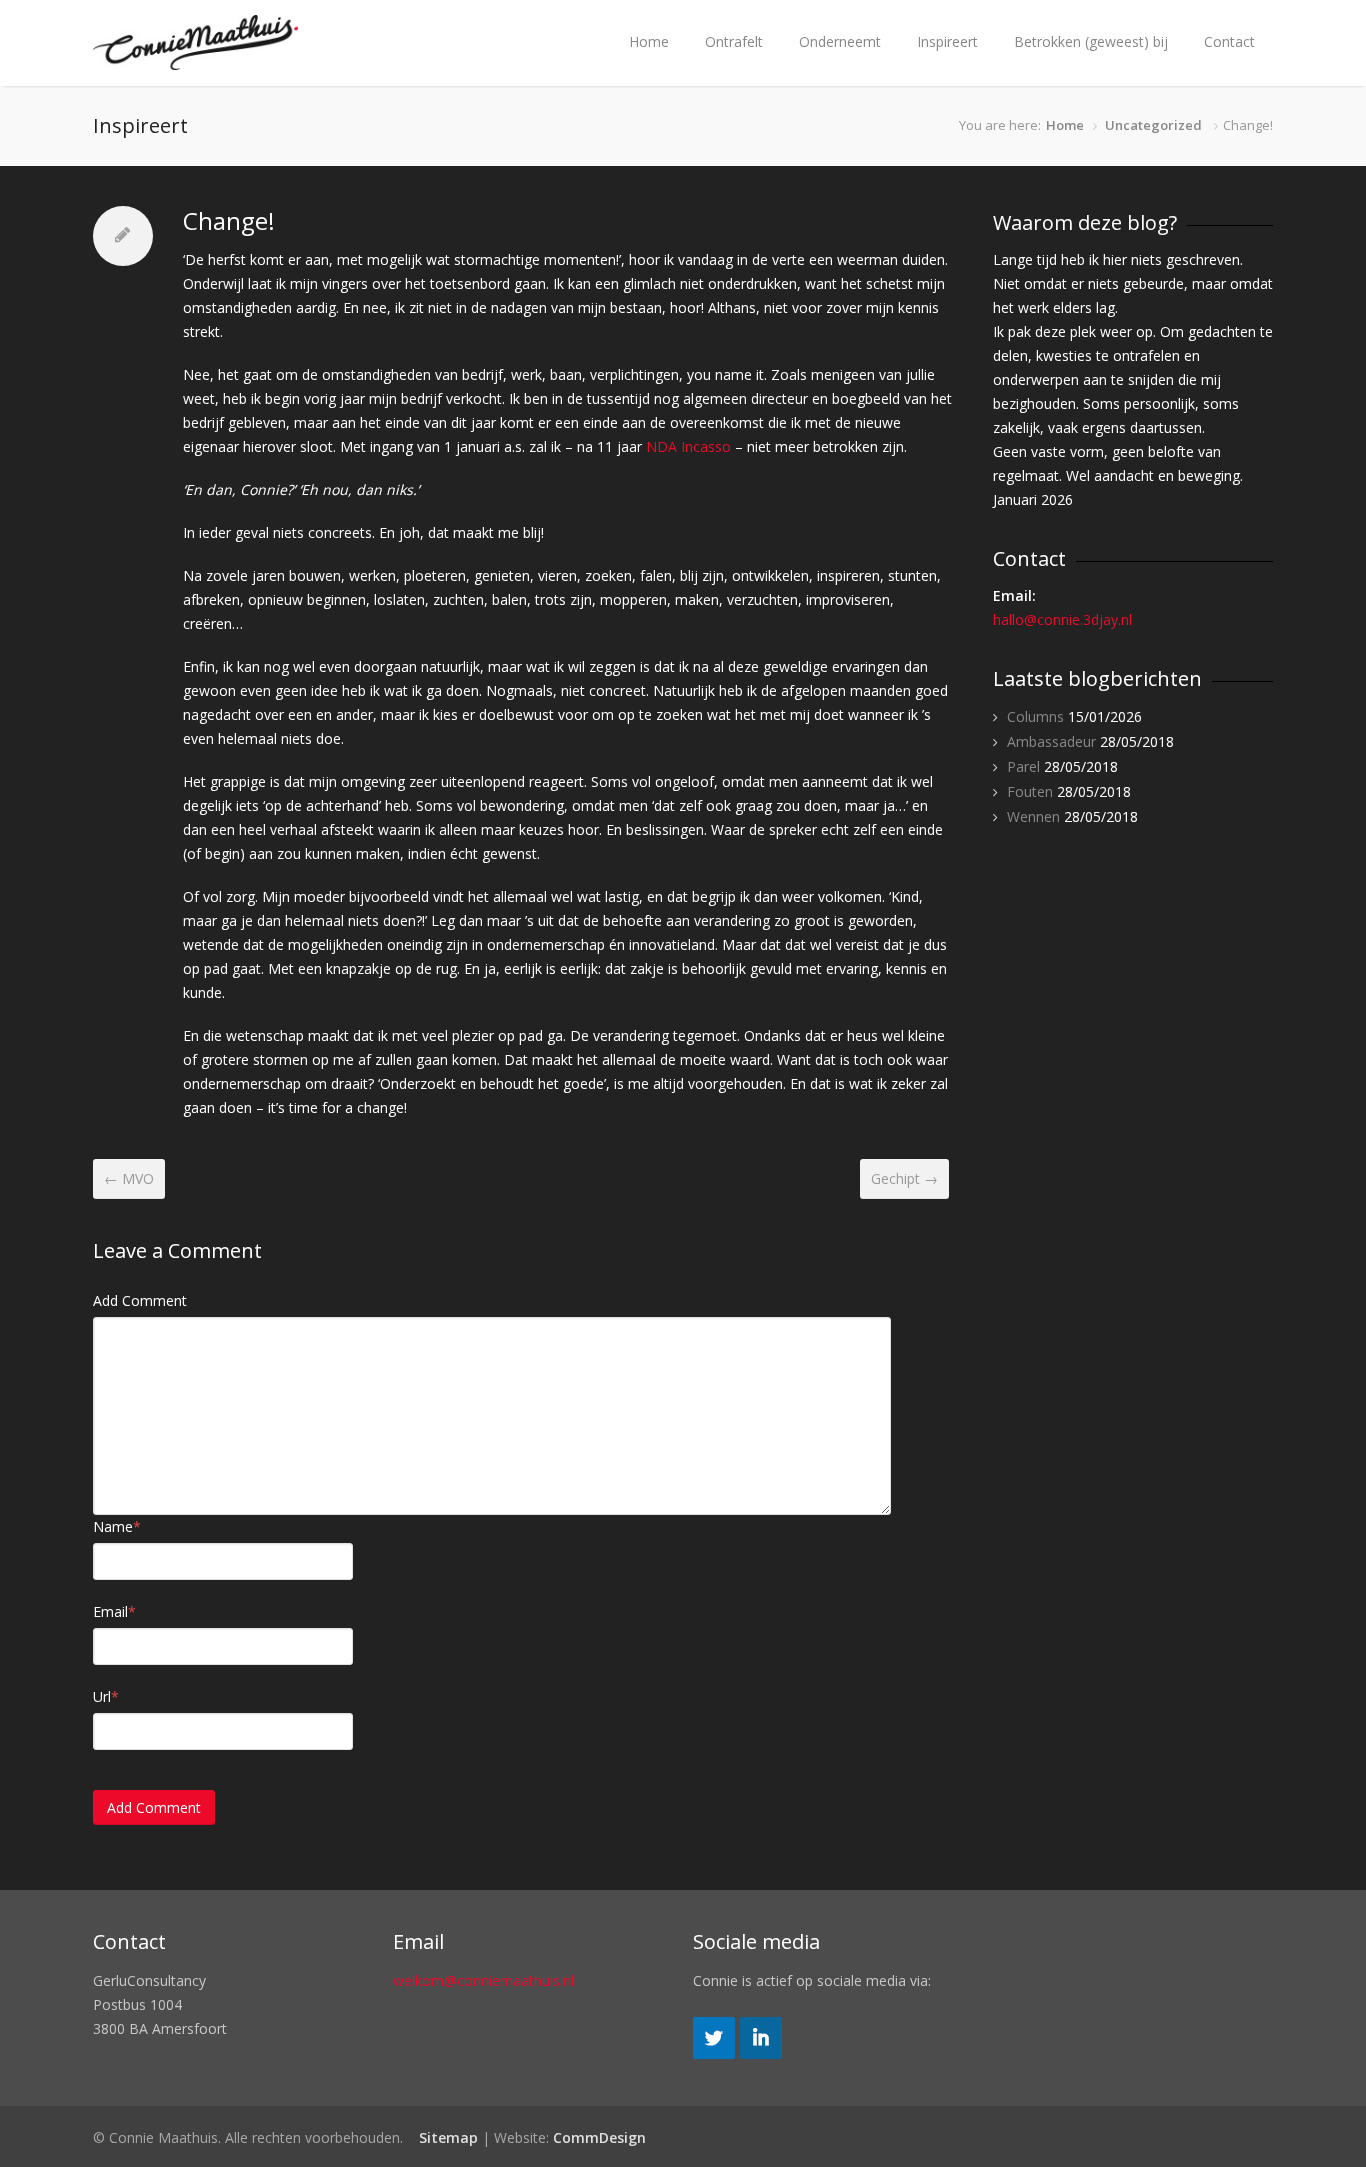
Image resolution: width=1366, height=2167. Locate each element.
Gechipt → (904, 1178)
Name (117, 1526)
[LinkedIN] (761, 2053)
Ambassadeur (1051, 741)
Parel (1023, 766)
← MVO (129, 1178)
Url (106, 1696)
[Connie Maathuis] (195, 60)
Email (114, 1611)
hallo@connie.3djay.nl (1062, 619)
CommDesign (599, 2137)
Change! (229, 220)
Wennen (1033, 816)
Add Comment (140, 1300)
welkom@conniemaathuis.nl (483, 1980)
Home (649, 41)
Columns (1035, 716)
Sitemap (448, 2137)
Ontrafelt (734, 41)
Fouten (1030, 791)
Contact (1229, 41)
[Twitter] (714, 2053)
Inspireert (947, 41)
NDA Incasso (690, 446)
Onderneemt (840, 41)
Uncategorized (1153, 125)
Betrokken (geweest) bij (1091, 41)
